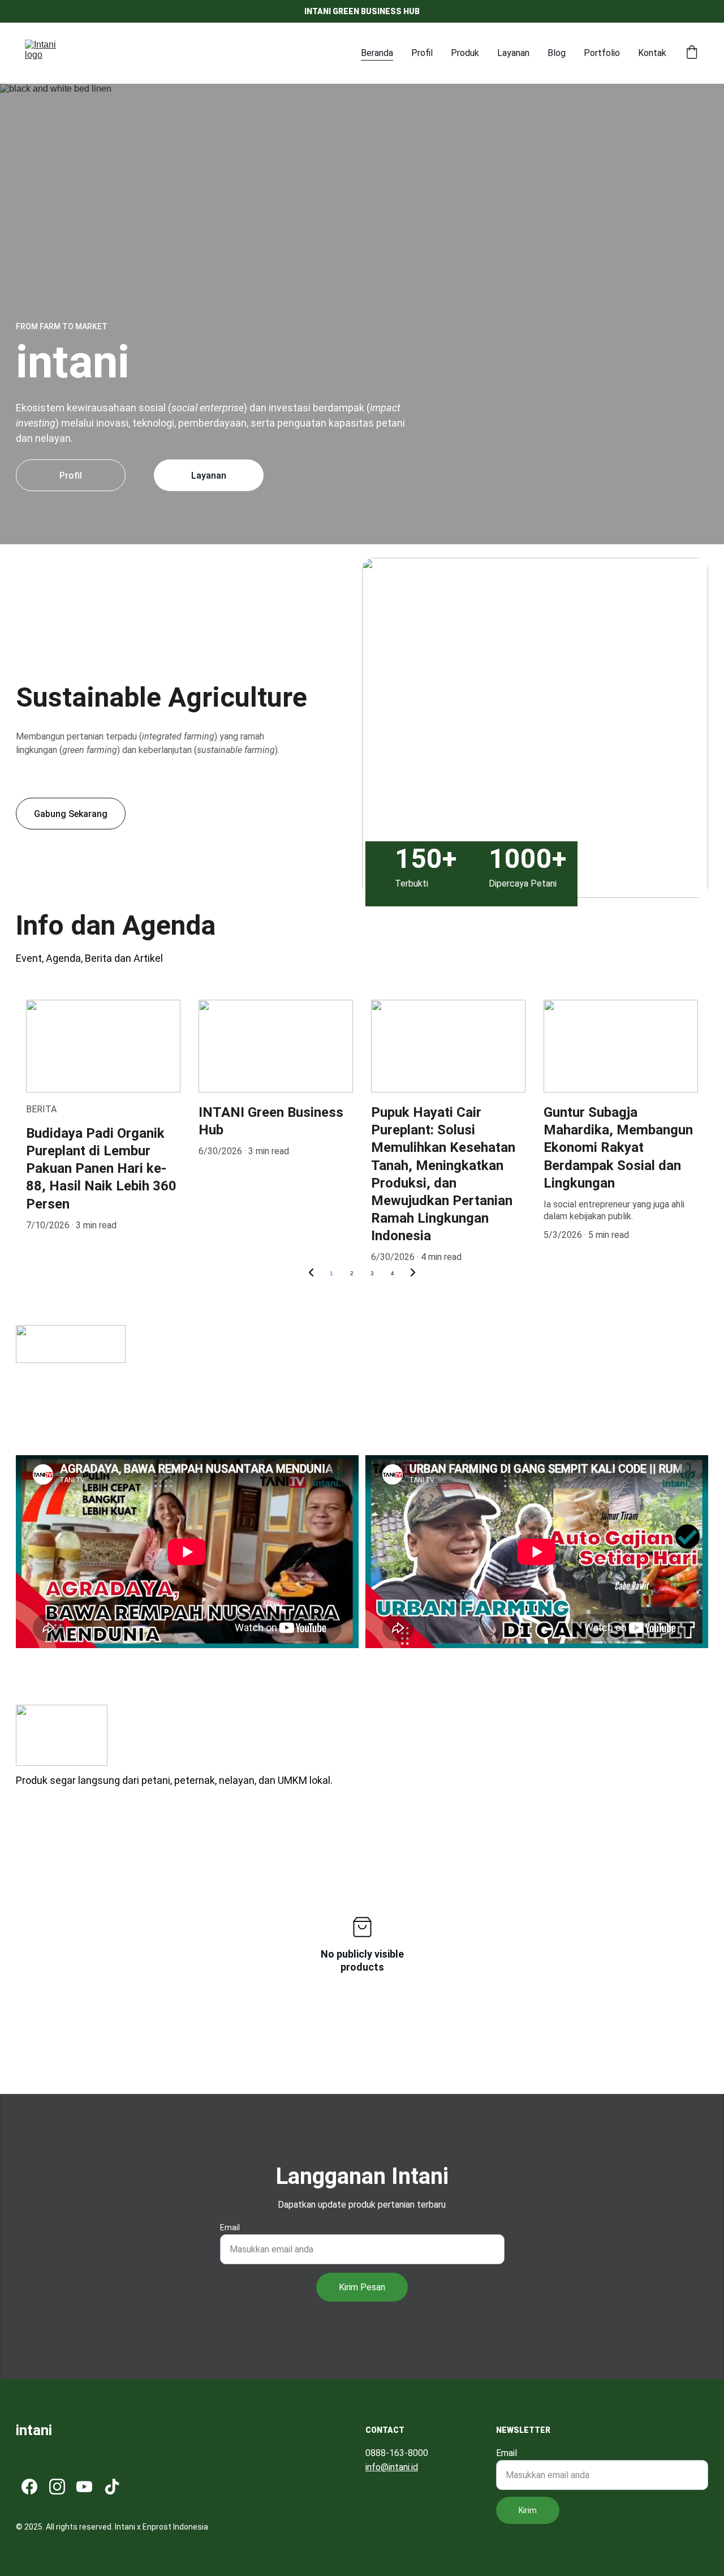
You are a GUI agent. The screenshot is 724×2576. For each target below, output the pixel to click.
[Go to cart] (692, 53)
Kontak (652, 53)
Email (230, 2227)
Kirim (528, 2510)
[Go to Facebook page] (29, 2487)
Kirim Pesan (362, 2287)
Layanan (513, 53)
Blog (557, 53)
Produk (465, 53)
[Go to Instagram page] (57, 2487)
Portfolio (602, 53)
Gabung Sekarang (71, 814)
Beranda (377, 53)
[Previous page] (311, 1274)
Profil (422, 53)
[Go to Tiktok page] (112, 2487)
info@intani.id (392, 2467)
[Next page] (413, 1274)
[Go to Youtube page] (84, 2487)
